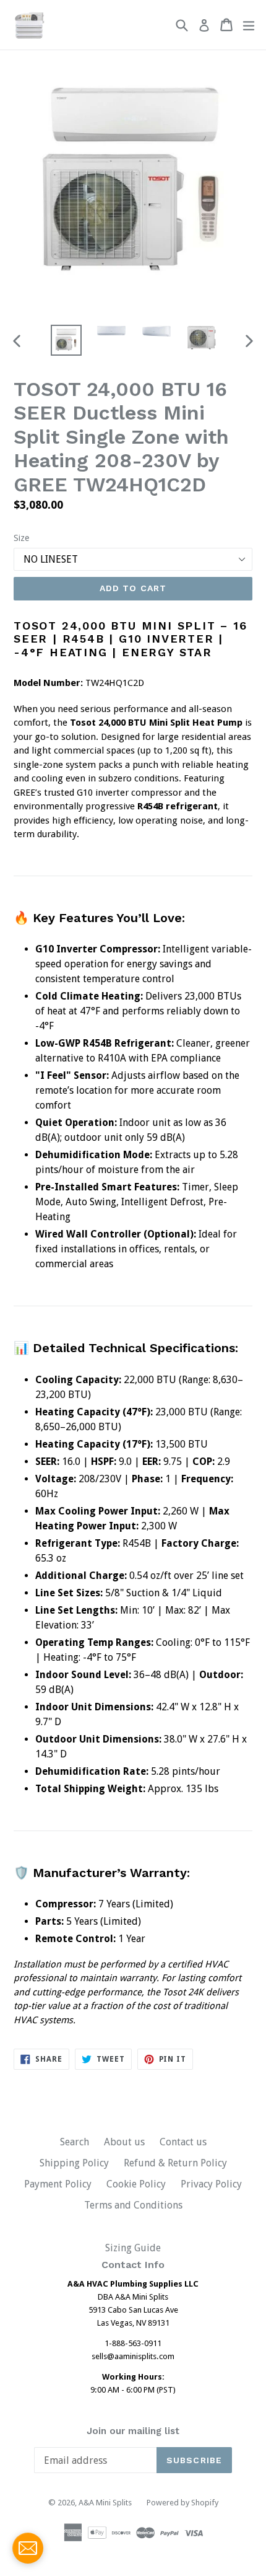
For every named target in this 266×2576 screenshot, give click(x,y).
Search (75, 2142)
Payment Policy (58, 2184)
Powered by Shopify (182, 2503)
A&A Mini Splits (105, 2503)
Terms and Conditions (133, 2205)
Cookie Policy (136, 2184)
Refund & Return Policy (175, 2163)
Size (21, 538)
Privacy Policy (211, 2184)
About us (124, 2142)
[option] (66, 340)
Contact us (183, 2142)
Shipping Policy (74, 2163)
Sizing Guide (133, 2248)
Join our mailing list (133, 2431)
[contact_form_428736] (28, 2548)
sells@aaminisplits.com (133, 2356)
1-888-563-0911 (133, 2343)
